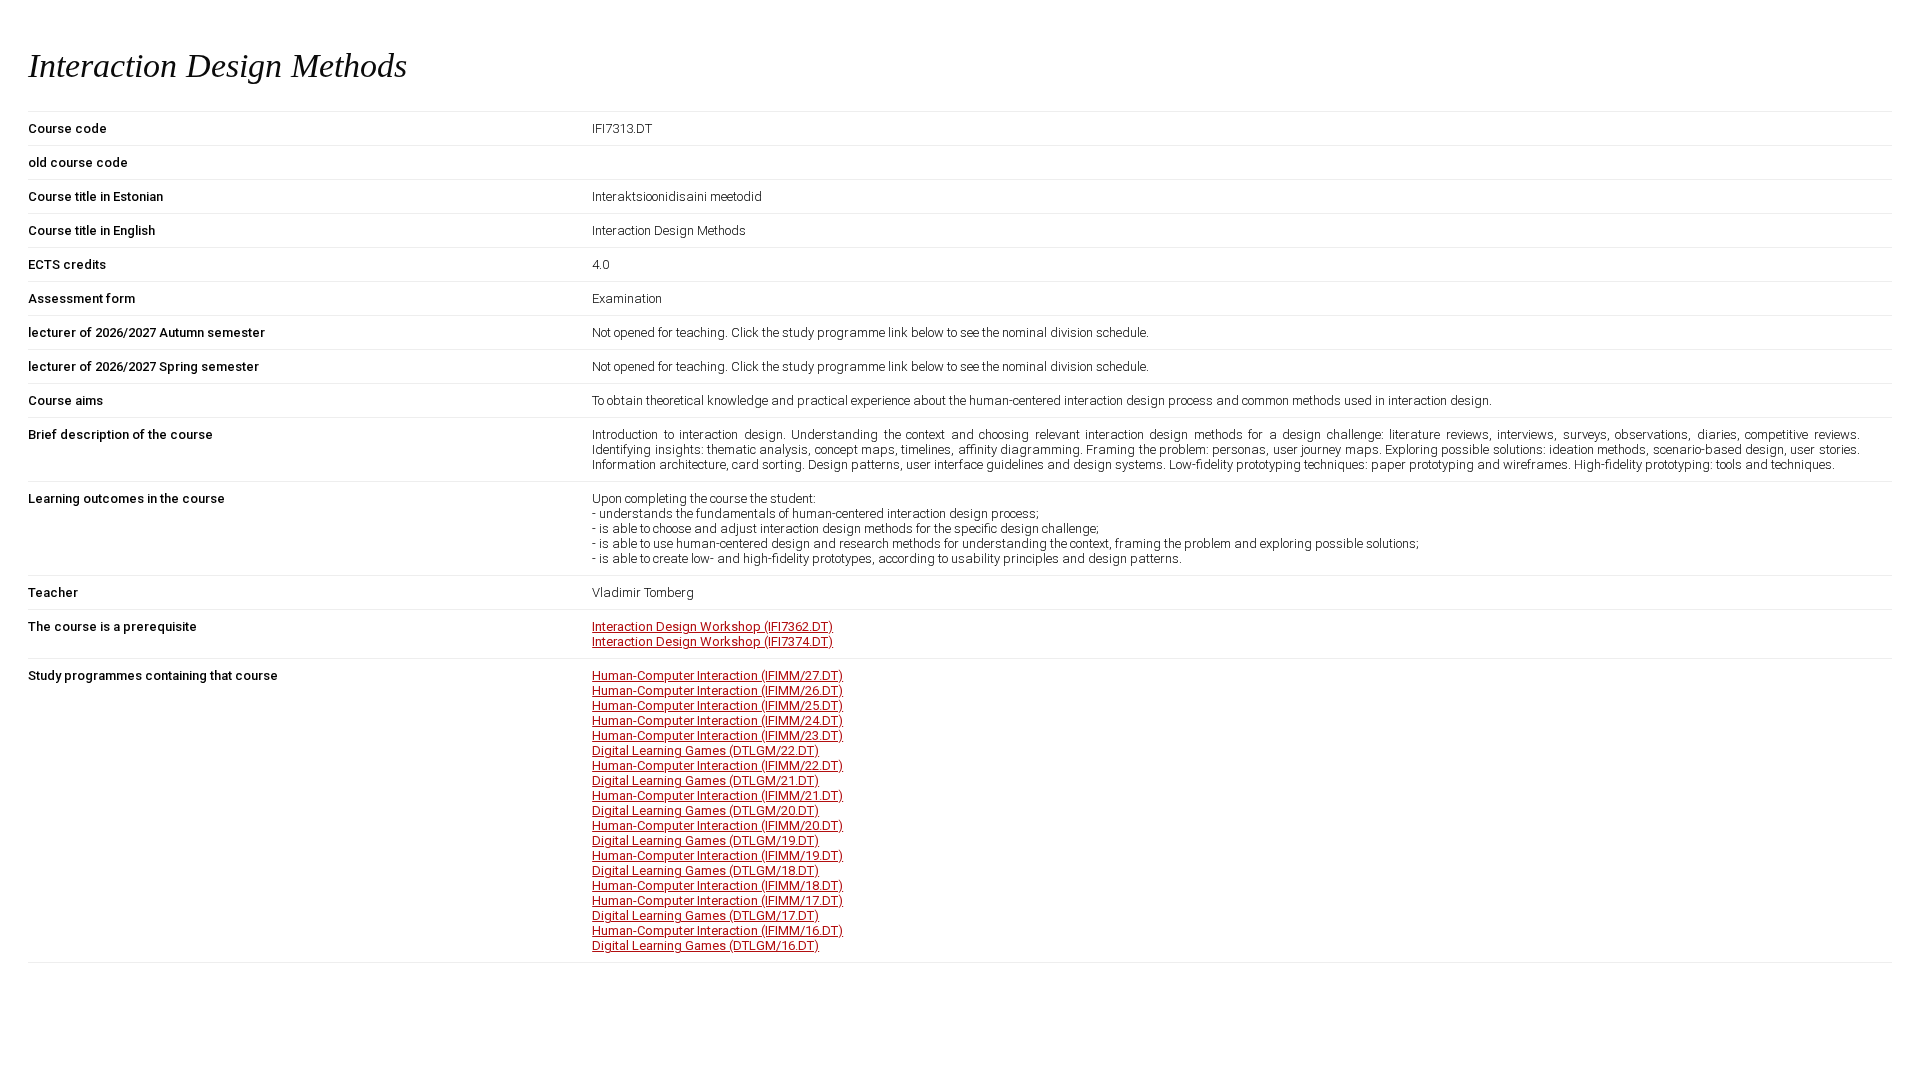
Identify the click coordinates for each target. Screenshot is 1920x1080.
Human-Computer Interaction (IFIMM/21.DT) (717, 795)
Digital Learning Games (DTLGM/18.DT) (705, 870)
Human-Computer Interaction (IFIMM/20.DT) (717, 825)
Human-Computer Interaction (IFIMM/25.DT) (717, 705)
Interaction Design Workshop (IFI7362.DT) (712, 626)
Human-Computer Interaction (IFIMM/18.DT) (717, 885)
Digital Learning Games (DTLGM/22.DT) (705, 750)
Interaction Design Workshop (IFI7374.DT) (712, 641)
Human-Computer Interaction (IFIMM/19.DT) (717, 855)
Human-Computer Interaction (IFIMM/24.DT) (717, 720)
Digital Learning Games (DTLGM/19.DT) (705, 840)
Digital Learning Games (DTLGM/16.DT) (705, 945)
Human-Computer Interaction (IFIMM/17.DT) (717, 900)
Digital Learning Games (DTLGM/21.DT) (705, 780)
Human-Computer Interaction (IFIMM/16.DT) (717, 930)
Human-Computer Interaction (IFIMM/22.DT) (717, 765)
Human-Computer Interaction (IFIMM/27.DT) (717, 675)
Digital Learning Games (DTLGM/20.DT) (705, 810)
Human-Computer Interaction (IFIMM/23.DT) (717, 735)
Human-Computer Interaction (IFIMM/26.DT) (717, 690)
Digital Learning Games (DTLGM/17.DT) (705, 915)
